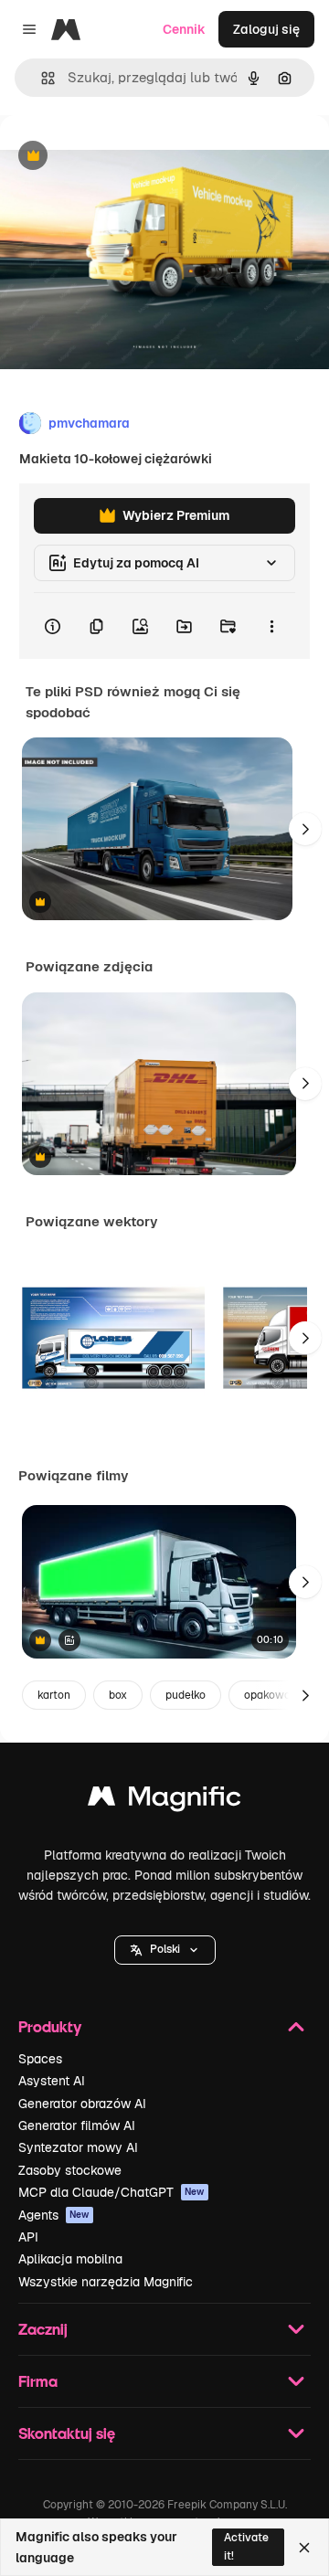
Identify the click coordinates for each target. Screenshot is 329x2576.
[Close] (304, 2548)
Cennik (184, 29)
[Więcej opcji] (271, 626)
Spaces (40, 2059)
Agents (54, 2215)
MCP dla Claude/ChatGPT (111, 2192)
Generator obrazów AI (82, 2104)
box (118, 1695)
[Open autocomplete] (41, 78)
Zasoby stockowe (70, 2170)
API (28, 2237)
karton (54, 1695)
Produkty (50, 2026)
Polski (165, 1949)
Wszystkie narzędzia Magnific (106, 2282)
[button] (165, 1950)
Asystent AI (52, 2081)
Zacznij (43, 2329)
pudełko (186, 1695)
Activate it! (246, 2546)
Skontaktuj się (67, 2433)
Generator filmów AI (77, 2125)
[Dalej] (305, 829)
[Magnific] (164, 1801)
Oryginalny (126, 157)
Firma (38, 2381)
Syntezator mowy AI (78, 2147)
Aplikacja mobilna (70, 2259)
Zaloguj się (266, 29)
